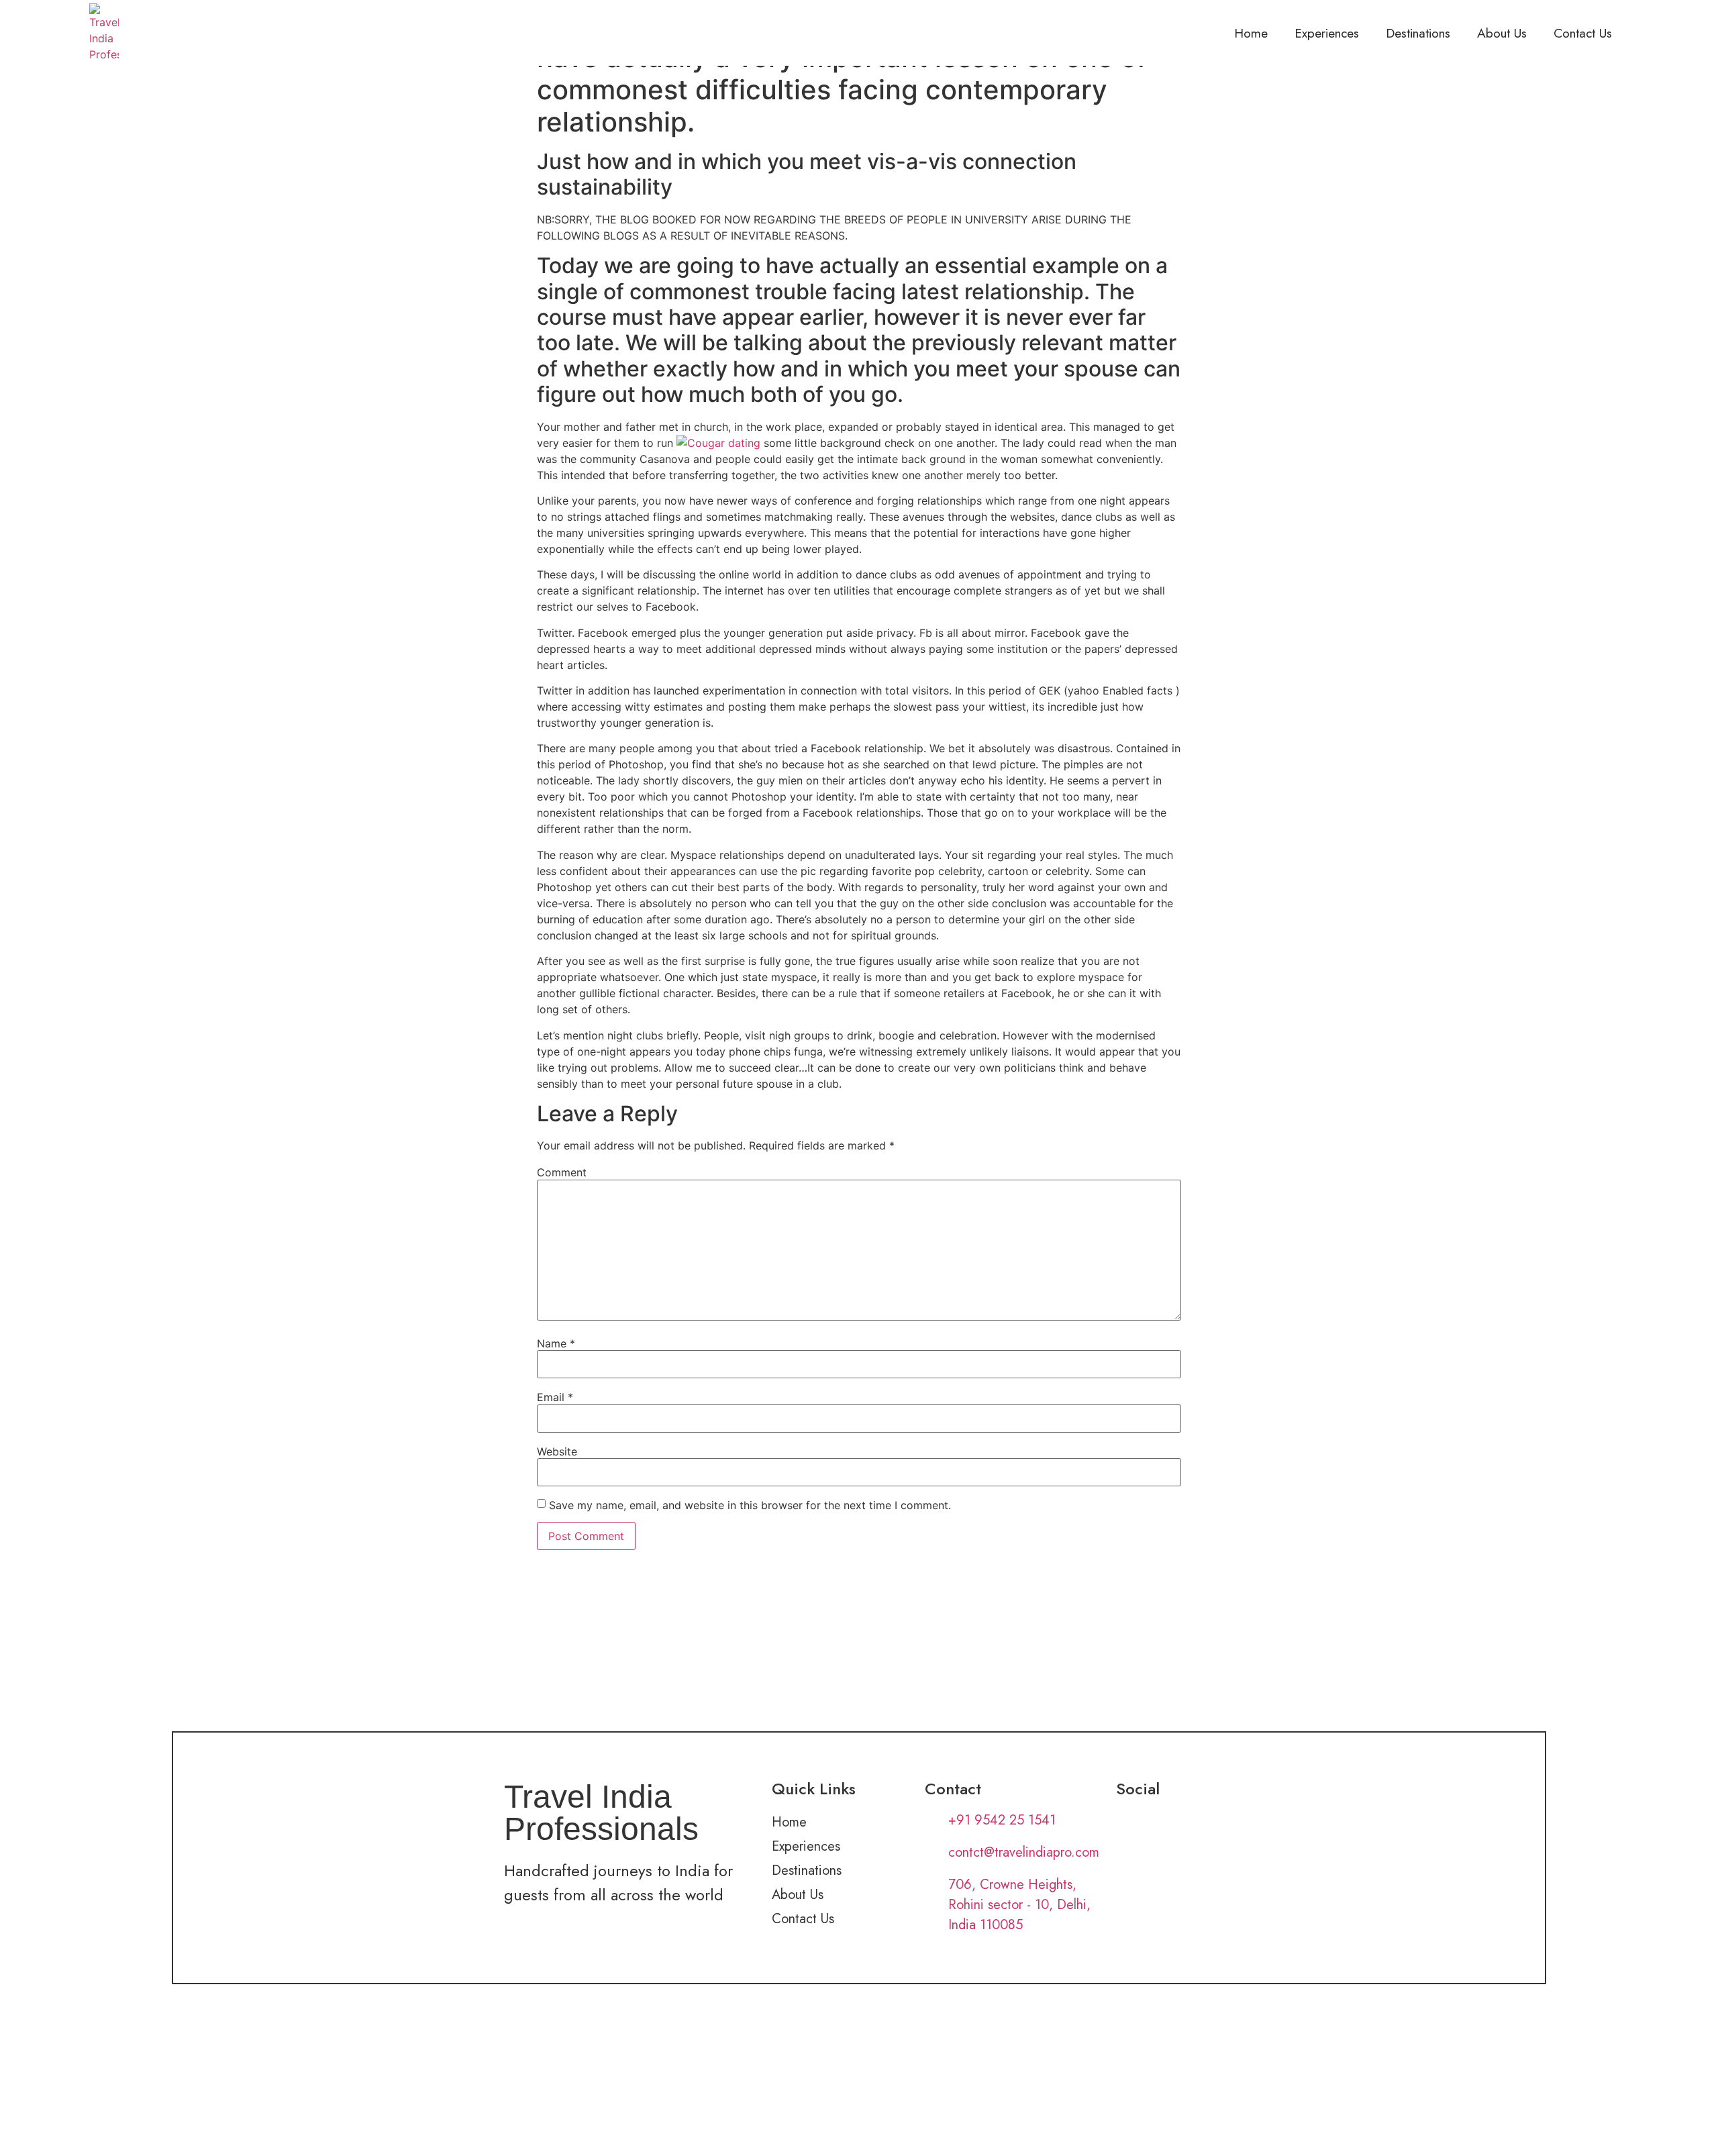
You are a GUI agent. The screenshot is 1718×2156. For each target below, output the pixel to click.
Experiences (1327, 33)
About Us (1502, 33)
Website (557, 1451)
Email (555, 1397)
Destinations (1418, 33)
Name (556, 1343)
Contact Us (1583, 33)
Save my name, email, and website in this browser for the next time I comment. (750, 1505)
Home (1251, 33)
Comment (562, 1172)
